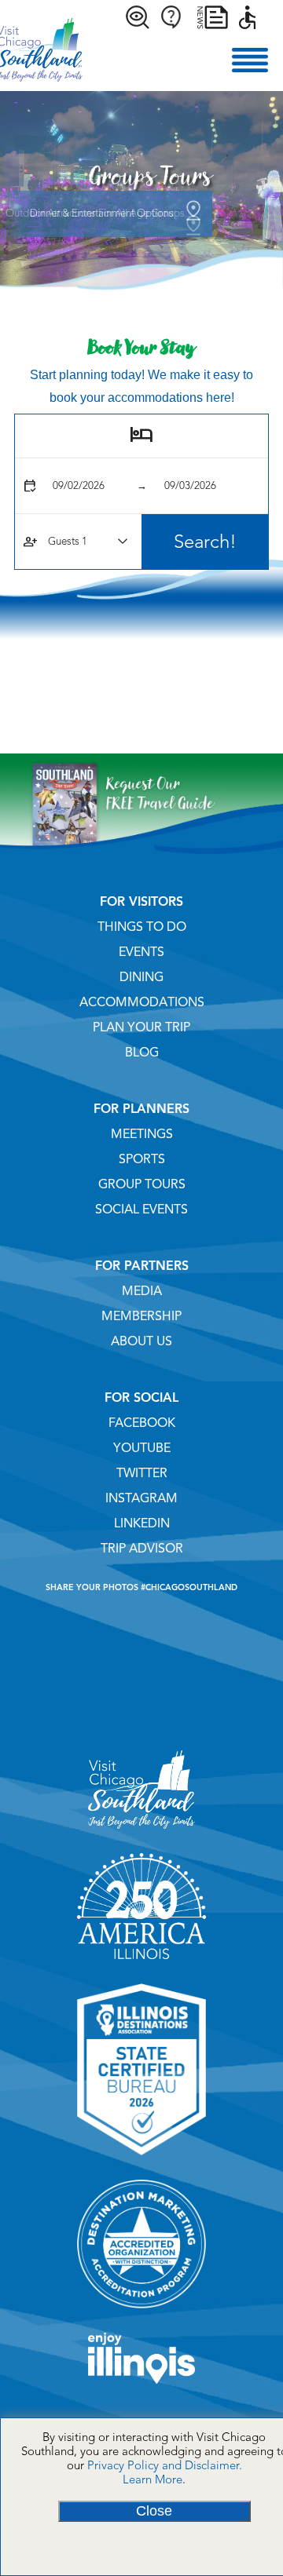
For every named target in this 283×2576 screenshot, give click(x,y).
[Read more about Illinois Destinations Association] (141, 2161)
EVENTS (141, 952)
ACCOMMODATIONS (142, 1002)
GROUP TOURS (142, 1184)
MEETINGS (142, 1134)
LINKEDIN (142, 1523)
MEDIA (142, 1291)
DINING (141, 977)
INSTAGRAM (141, 1498)
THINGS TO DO (142, 927)
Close (154, 2511)
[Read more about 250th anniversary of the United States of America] (141, 1965)
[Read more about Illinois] (141, 2389)
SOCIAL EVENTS (141, 1210)
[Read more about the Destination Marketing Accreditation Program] (141, 2314)
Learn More (153, 2479)
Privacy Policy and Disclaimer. (165, 2465)
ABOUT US (141, 1341)
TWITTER (142, 1473)
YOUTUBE (142, 1448)
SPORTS (142, 1159)
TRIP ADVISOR (142, 1549)
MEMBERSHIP (141, 1316)
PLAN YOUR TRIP (141, 1027)
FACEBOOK (142, 1423)
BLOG (142, 1053)
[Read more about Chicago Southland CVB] (141, 1834)
